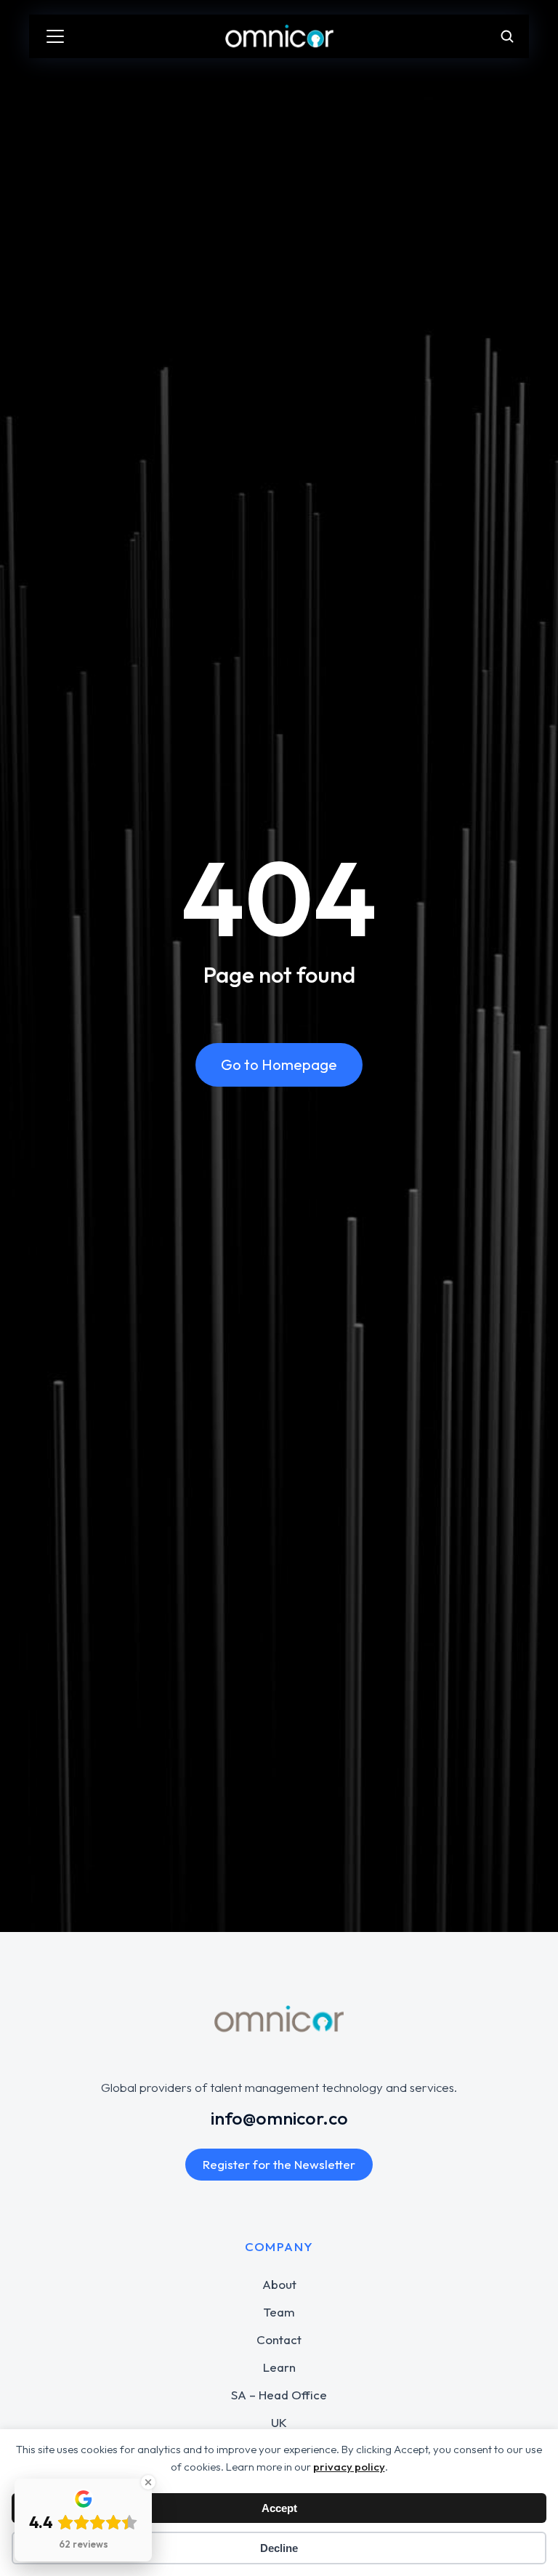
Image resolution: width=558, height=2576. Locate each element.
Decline (279, 2548)
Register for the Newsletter (279, 2164)
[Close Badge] (148, 2482)
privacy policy (349, 2467)
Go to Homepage (279, 1064)
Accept (279, 2508)
